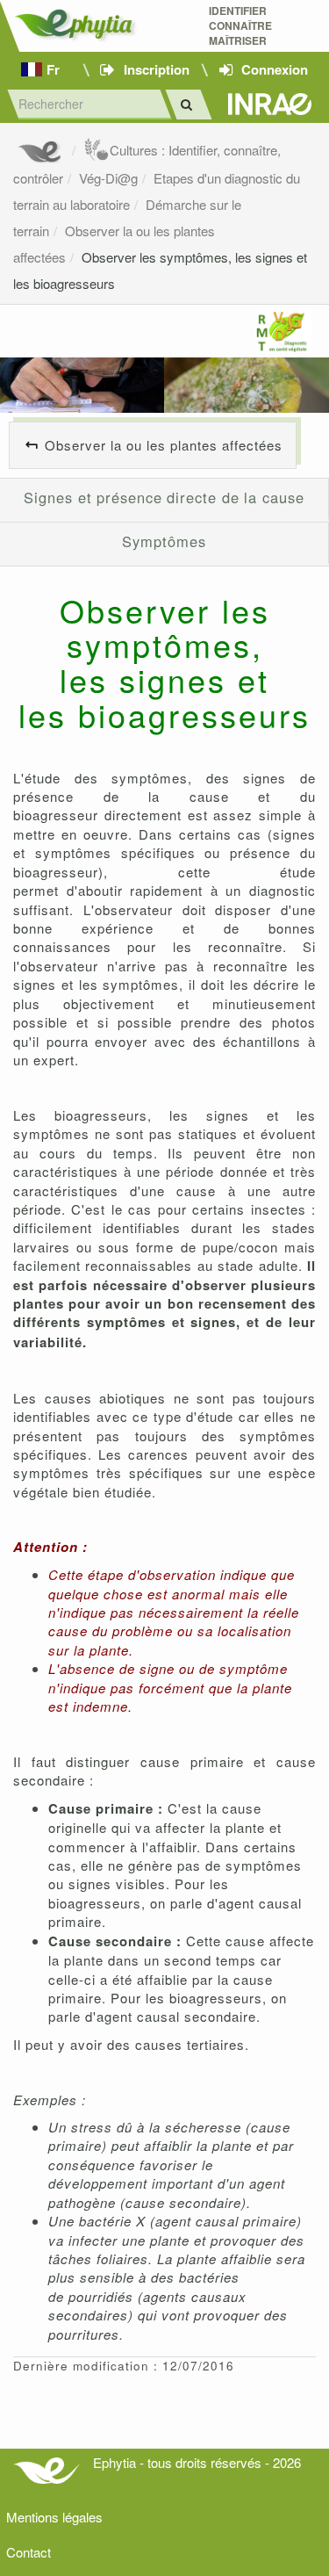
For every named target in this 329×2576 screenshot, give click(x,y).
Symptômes (164, 541)
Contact (29, 2552)
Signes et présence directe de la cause (164, 497)
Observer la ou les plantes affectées (164, 445)
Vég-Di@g (108, 178)
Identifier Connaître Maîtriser (240, 26)
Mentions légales (54, 2517)
